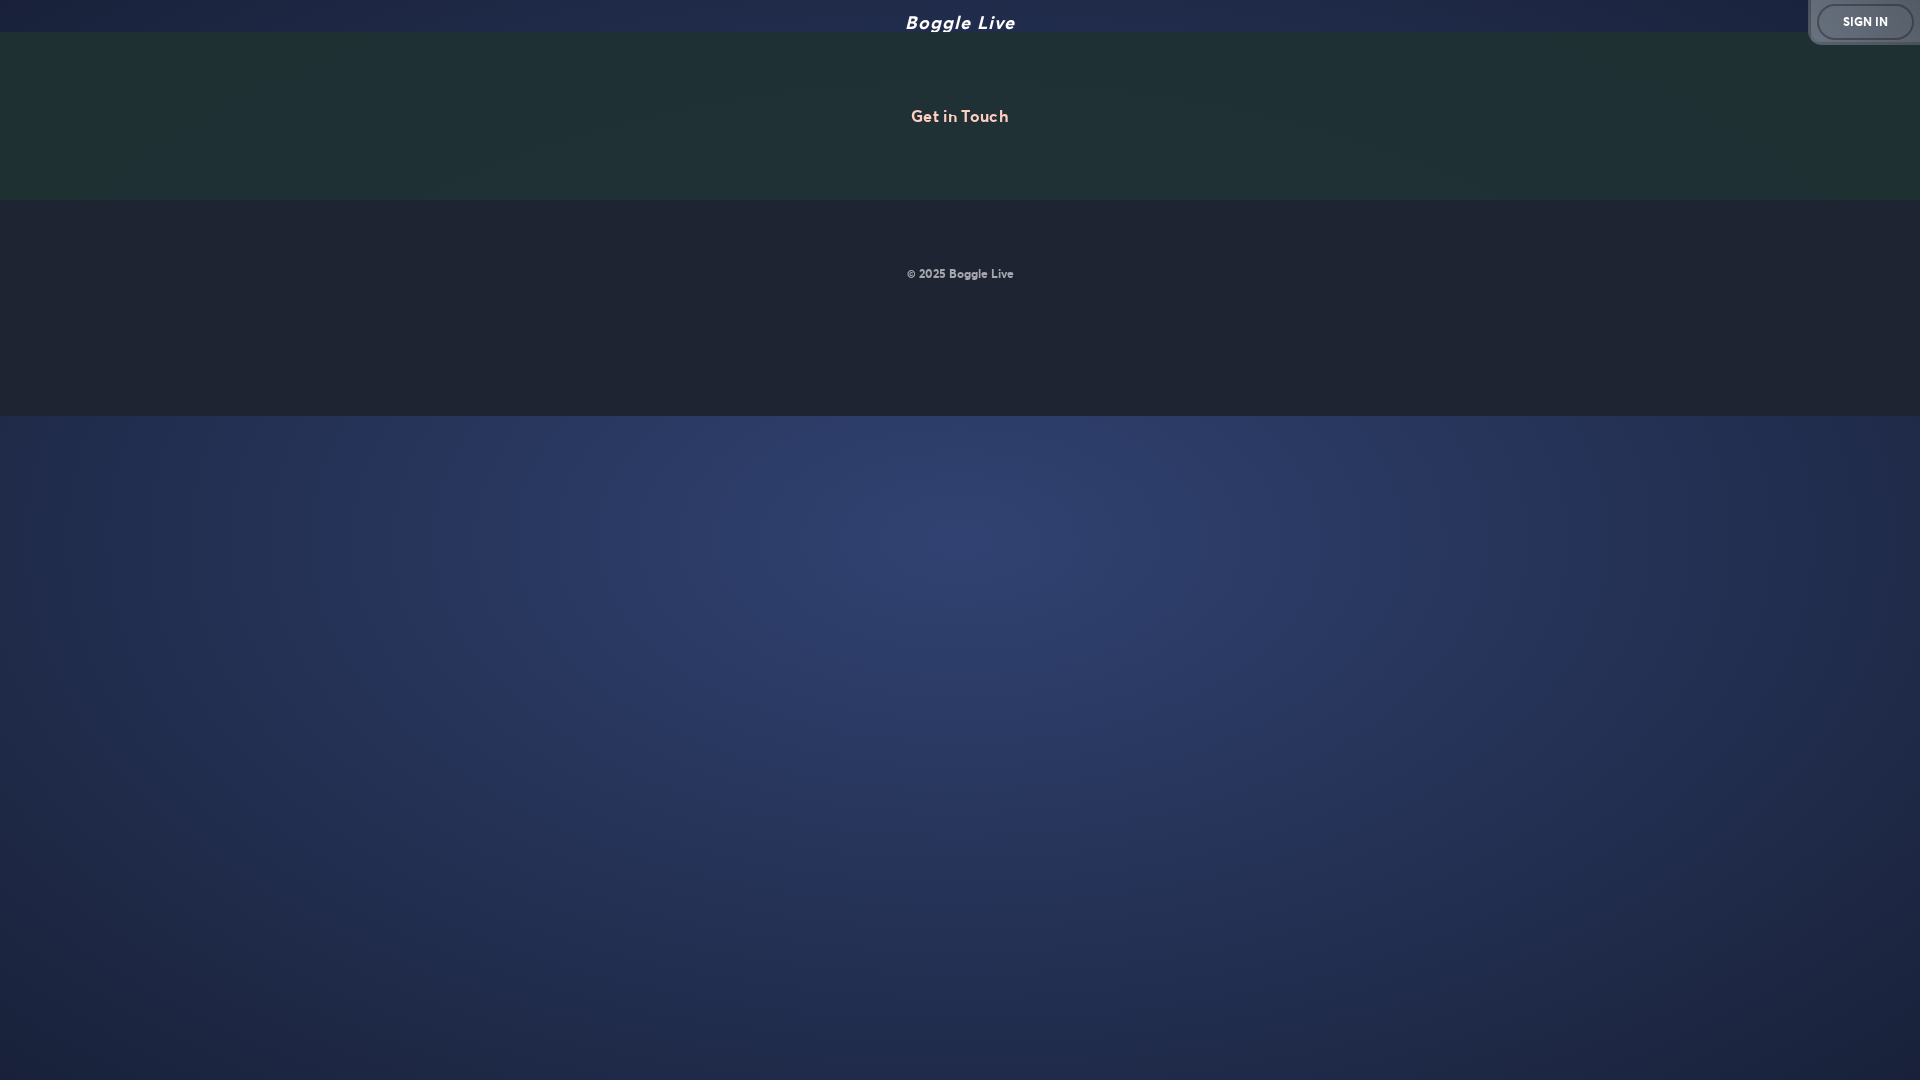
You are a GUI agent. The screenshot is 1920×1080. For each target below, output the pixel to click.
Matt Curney (863, 318)
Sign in (1865, 21)
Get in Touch (960, 116)
